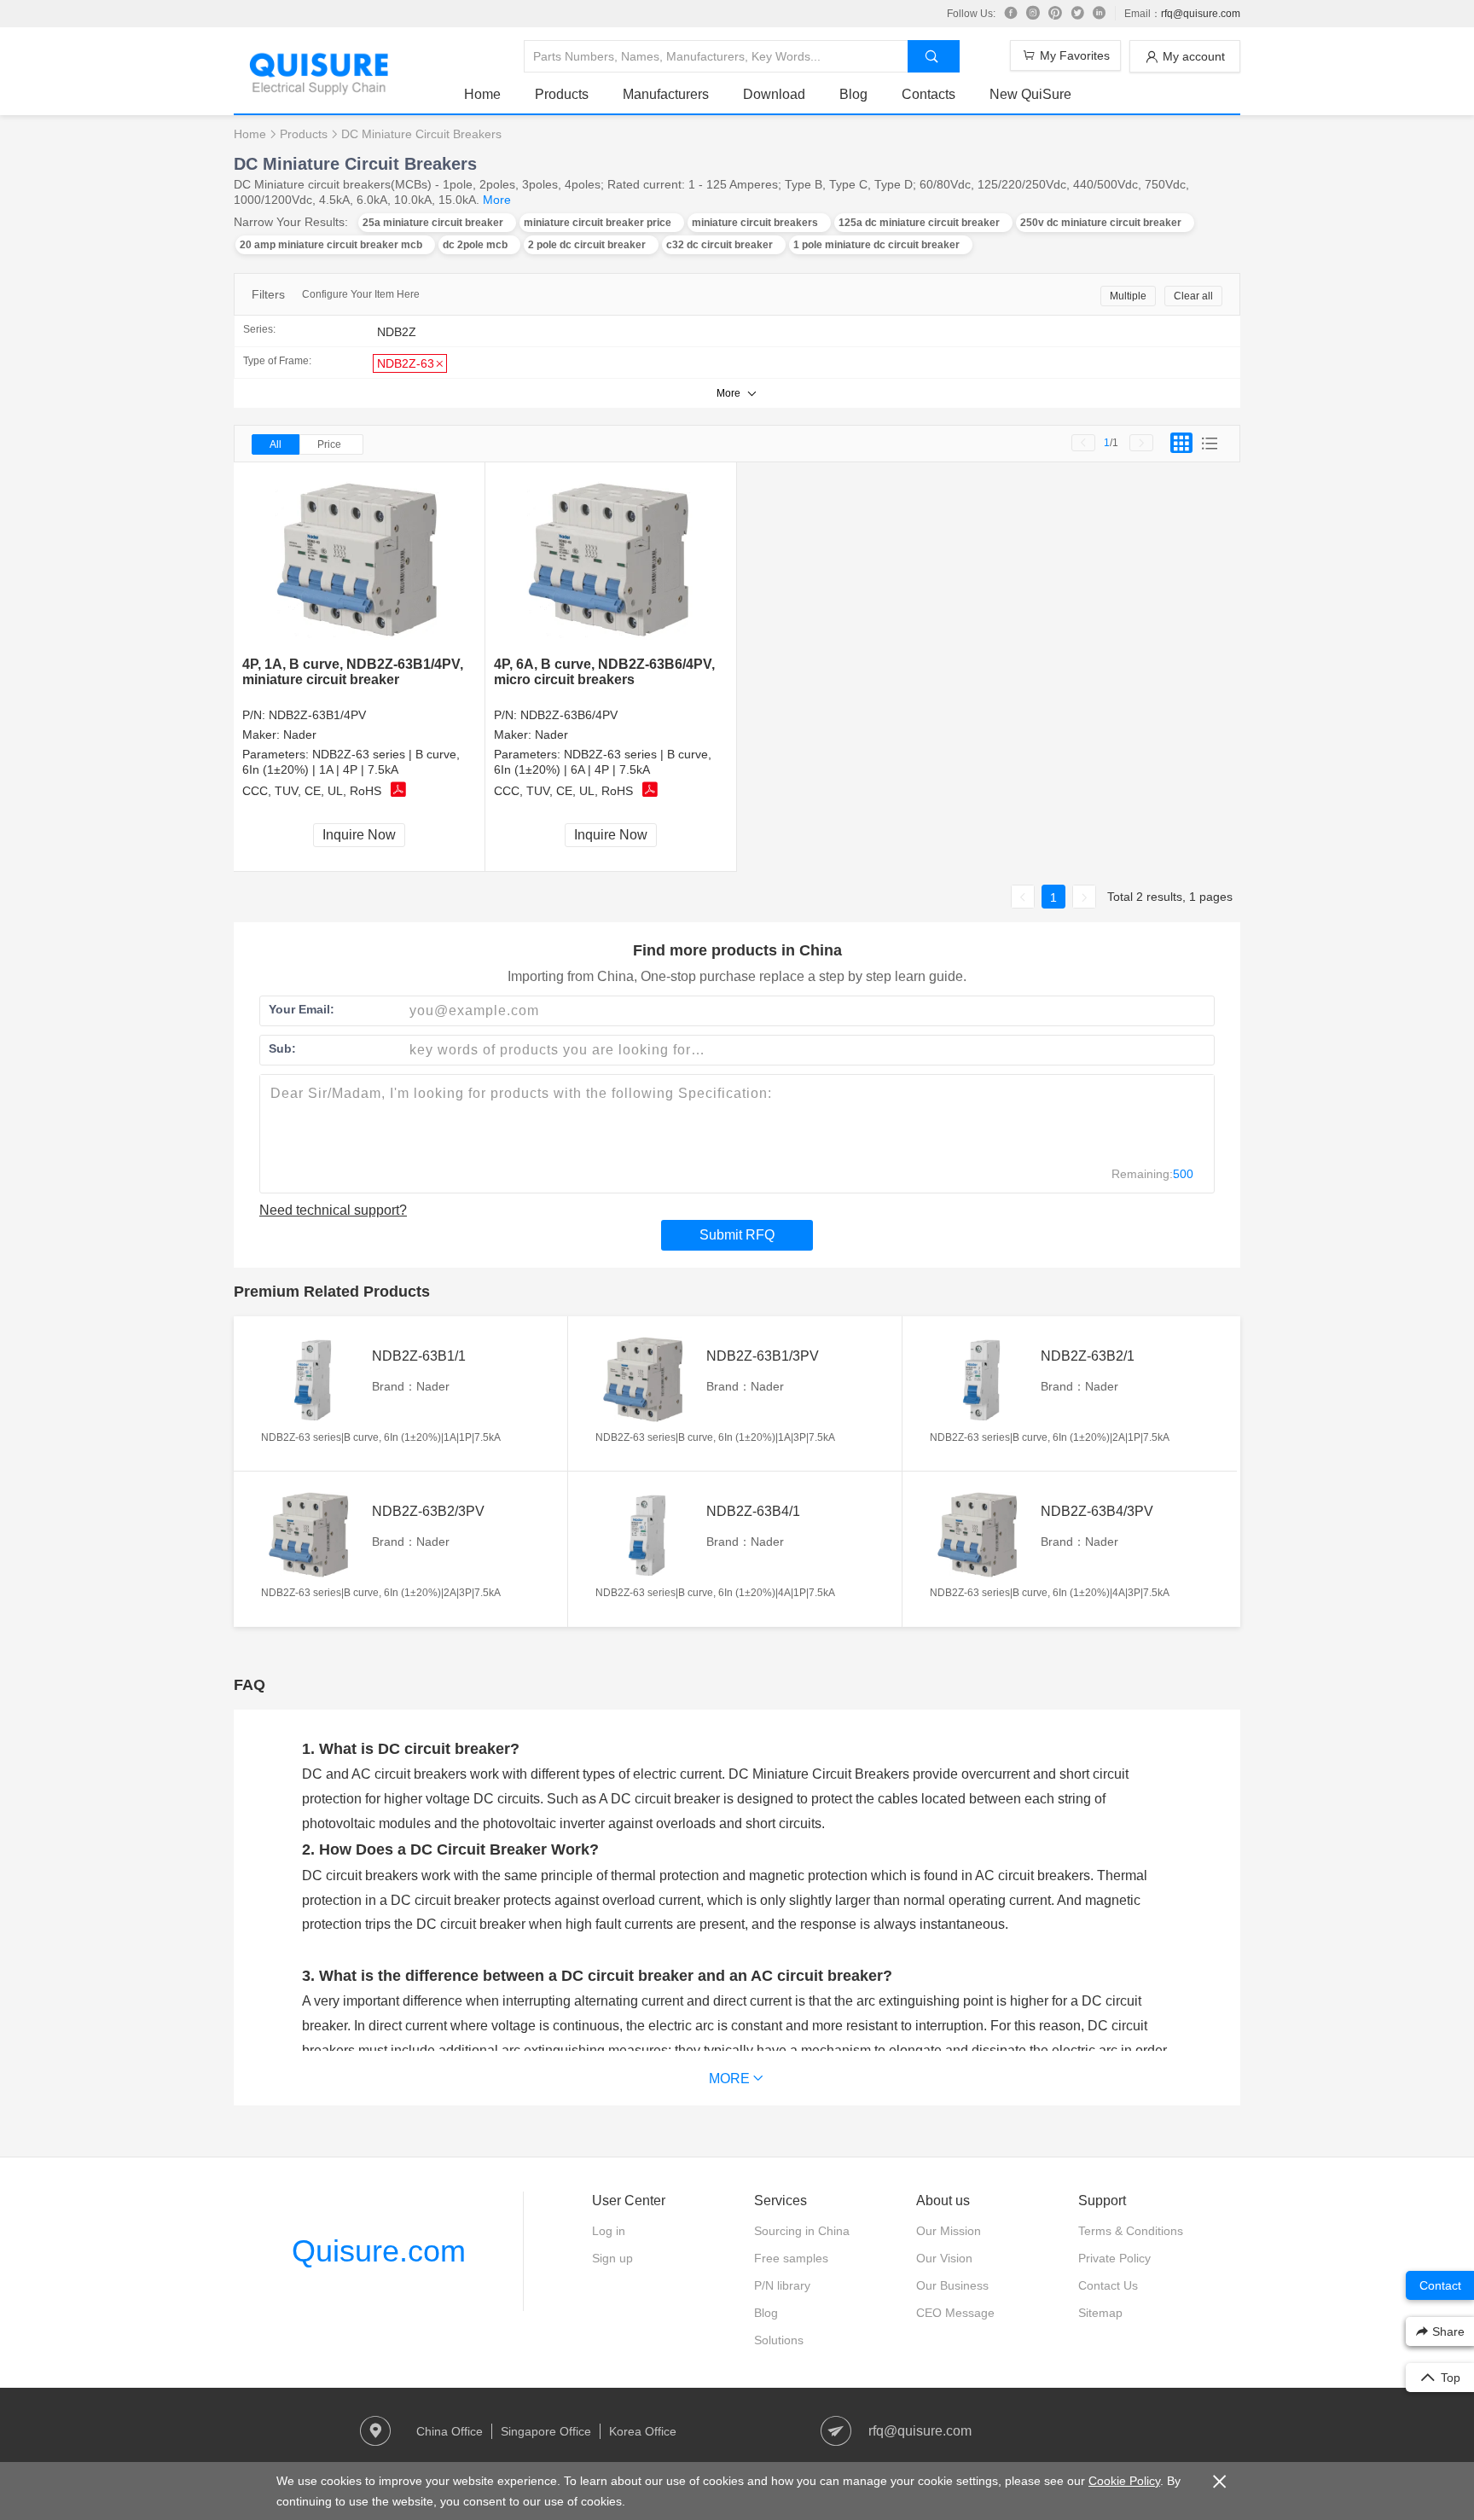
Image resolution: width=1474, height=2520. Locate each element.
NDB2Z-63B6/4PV (569, 715)
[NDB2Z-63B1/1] (312, 1379)
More (497, 200)
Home (482, 94)
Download (774, 94)
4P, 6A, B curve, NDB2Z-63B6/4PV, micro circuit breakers (604, 672)
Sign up (612, 2258)
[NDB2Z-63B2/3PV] (312, 1535)
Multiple (1128, 296)
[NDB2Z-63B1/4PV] (360, 560)
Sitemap (1100, 2313)
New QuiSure (1030, 94)
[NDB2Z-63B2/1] (981, 1379)
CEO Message (955, 2313)
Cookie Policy (1124, 2481)
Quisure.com (379, 2251)
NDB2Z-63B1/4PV (317, 715)
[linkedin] (1100, 14)
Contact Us (1108, 2285)
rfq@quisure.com (1201, 14)
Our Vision (944, 2258)
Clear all (1193, 296)
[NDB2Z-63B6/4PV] (611, 560)
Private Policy (1114, 2258)
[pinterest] (1055, 14)
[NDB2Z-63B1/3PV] (647, 1379)
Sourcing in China (802, 2231)
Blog (853, 94)
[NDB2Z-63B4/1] (647, 1535)
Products (562, 94)
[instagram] (1033, 14)
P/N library (782, 2285)
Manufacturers (666, 94)
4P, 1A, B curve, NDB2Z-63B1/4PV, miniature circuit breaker (353, 672)
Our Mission (949, 2231)
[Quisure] (319, 89)
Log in (609, 2231)
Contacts (929, 94)
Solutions (779, 2340)
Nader (300, 735)
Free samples (791, 2258)
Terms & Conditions (1131, 2231)
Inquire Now (359, 835)
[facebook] (1011, 14)
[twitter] (1077, 14)
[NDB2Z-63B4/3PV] (981, 1535)
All (276, 444)
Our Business (952, 2285)
